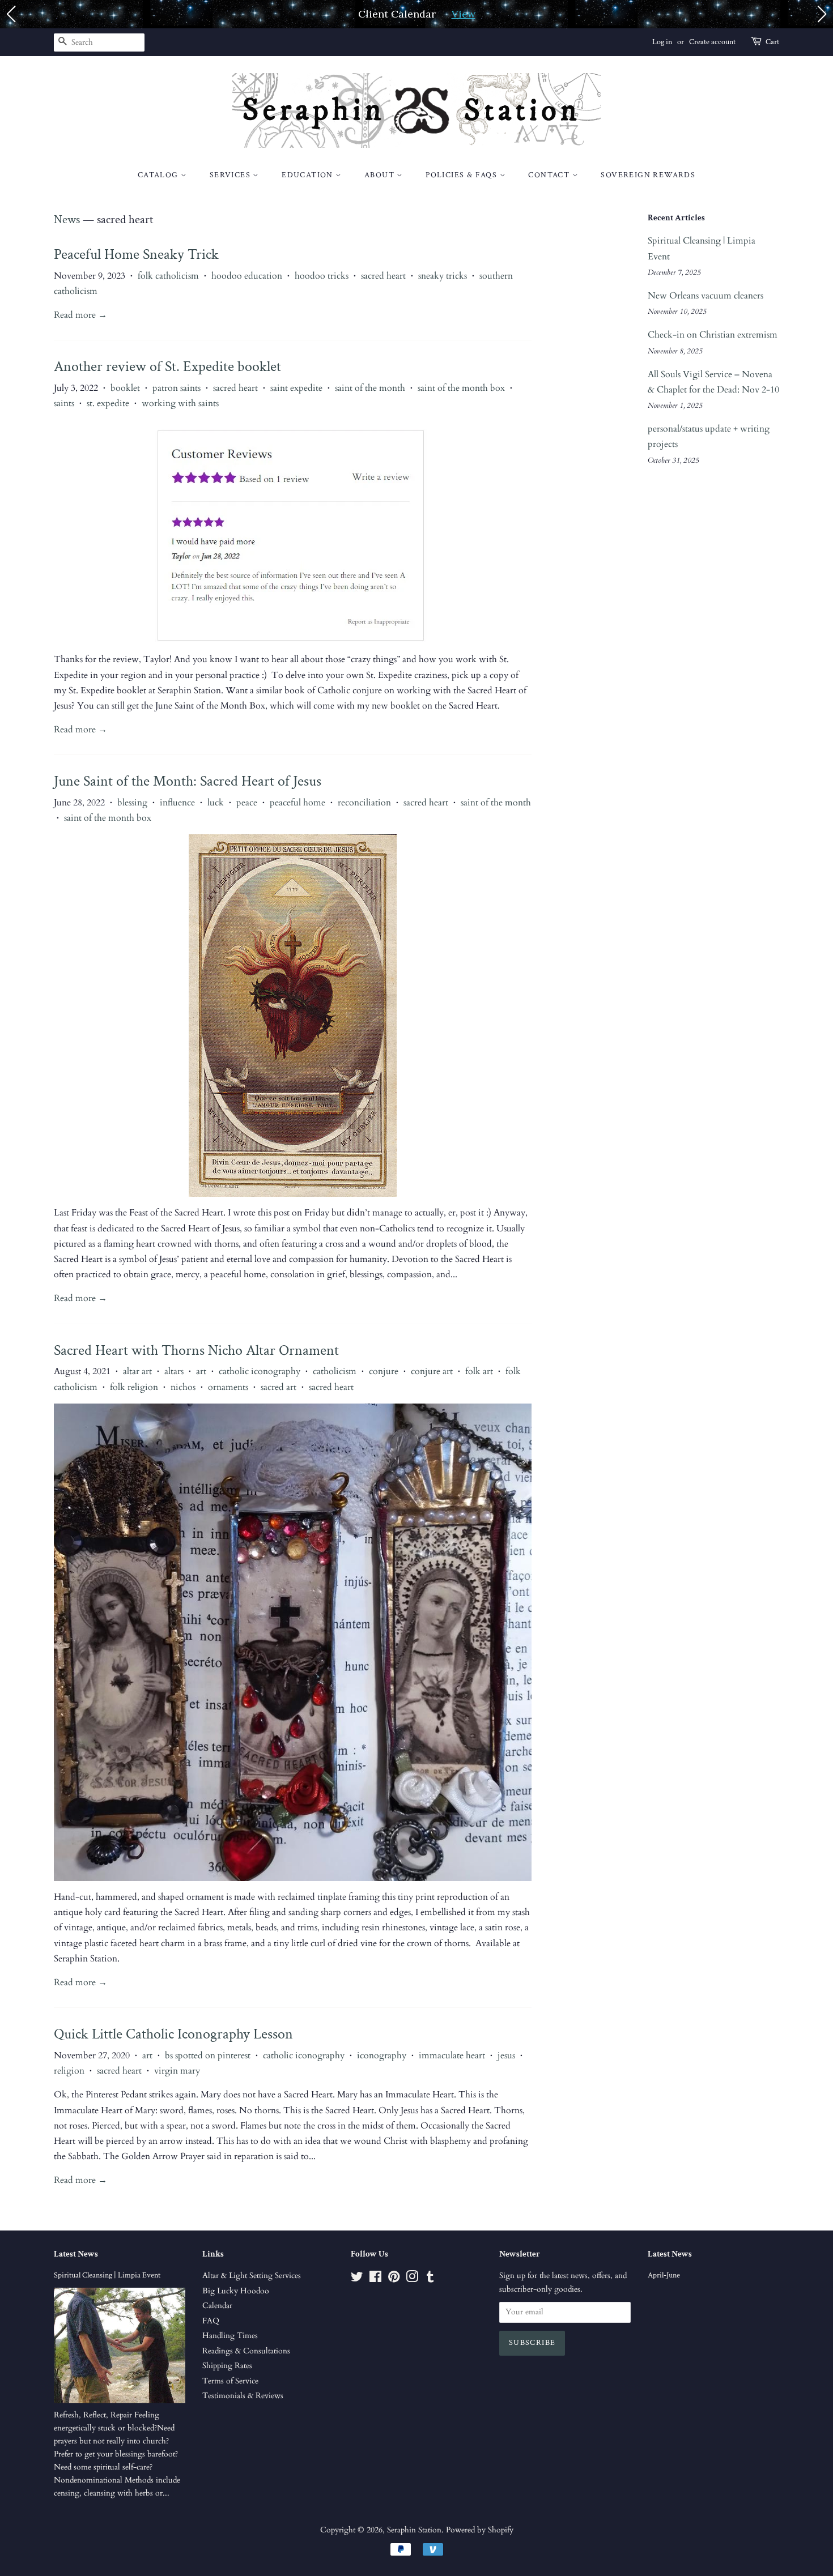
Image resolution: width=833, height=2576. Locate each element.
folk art (479, 1371)
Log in (662, 42)
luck (216, 803)
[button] (11, 14)
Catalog (159, 175)
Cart (772, 42)
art (201, 1371)
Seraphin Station (414, 2530)
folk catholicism (168, 276)
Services (231, 175)
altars (174, 1371)
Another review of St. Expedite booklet (167, 366)
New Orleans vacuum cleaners (705, 296)
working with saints (180, 403)
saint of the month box (461, 388)
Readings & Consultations (246, 2351)
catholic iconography (260, 1371)
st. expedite (108, 403)
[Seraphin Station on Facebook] (375, 2279)
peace (247, 803)
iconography (382, 2055)
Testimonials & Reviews (243, 2396)
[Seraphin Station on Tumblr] (430, 2279)
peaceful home (297, 803)
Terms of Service (230, 2381)
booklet (125, 388)
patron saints (177, 388)
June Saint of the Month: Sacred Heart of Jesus (188, 781)
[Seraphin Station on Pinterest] (394, 2279)
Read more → (80, 315)
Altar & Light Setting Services (252, 2276)
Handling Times (230, 2336)
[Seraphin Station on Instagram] (412, 2279)
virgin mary (177, 2071)
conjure (384, 1371)
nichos (183, 1387)
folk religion (134, 1387)
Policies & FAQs (462, 175)
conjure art (432, 1371)
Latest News (76, 2254)
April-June (664, 2275)
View (464, 14)
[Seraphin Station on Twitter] (357, 2279)
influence (177, 803)
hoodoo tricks (322, 276)
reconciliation (364, 803)
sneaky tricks (443, 276)
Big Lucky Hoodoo (236, 2291)
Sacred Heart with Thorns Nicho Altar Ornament (196, 1350)
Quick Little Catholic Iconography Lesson (173, 2034)
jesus (506, 2055)
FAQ (211, 2321)
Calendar (217, 2306)
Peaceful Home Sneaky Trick (136, 254)
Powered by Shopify (480, 2530)
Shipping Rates (227, 2366)
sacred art (279, 1387)
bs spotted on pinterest (208, 2055)
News (67, 219)
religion (69, 2071)
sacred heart (383, 276)
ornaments (228, 1387)
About (381, 175)
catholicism (335, 1371)
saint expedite (296, 388)
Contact (550, 175)
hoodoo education (247, 276)
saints (64, 403)
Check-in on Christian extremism (713, 335)
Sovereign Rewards (648, 175)
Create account (712, 42)
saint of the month (370, 388)
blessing (132, 803)
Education (309, 175)
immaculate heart (452, 2055)
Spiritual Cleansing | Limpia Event (107, 2275)
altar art (137, 1371)
